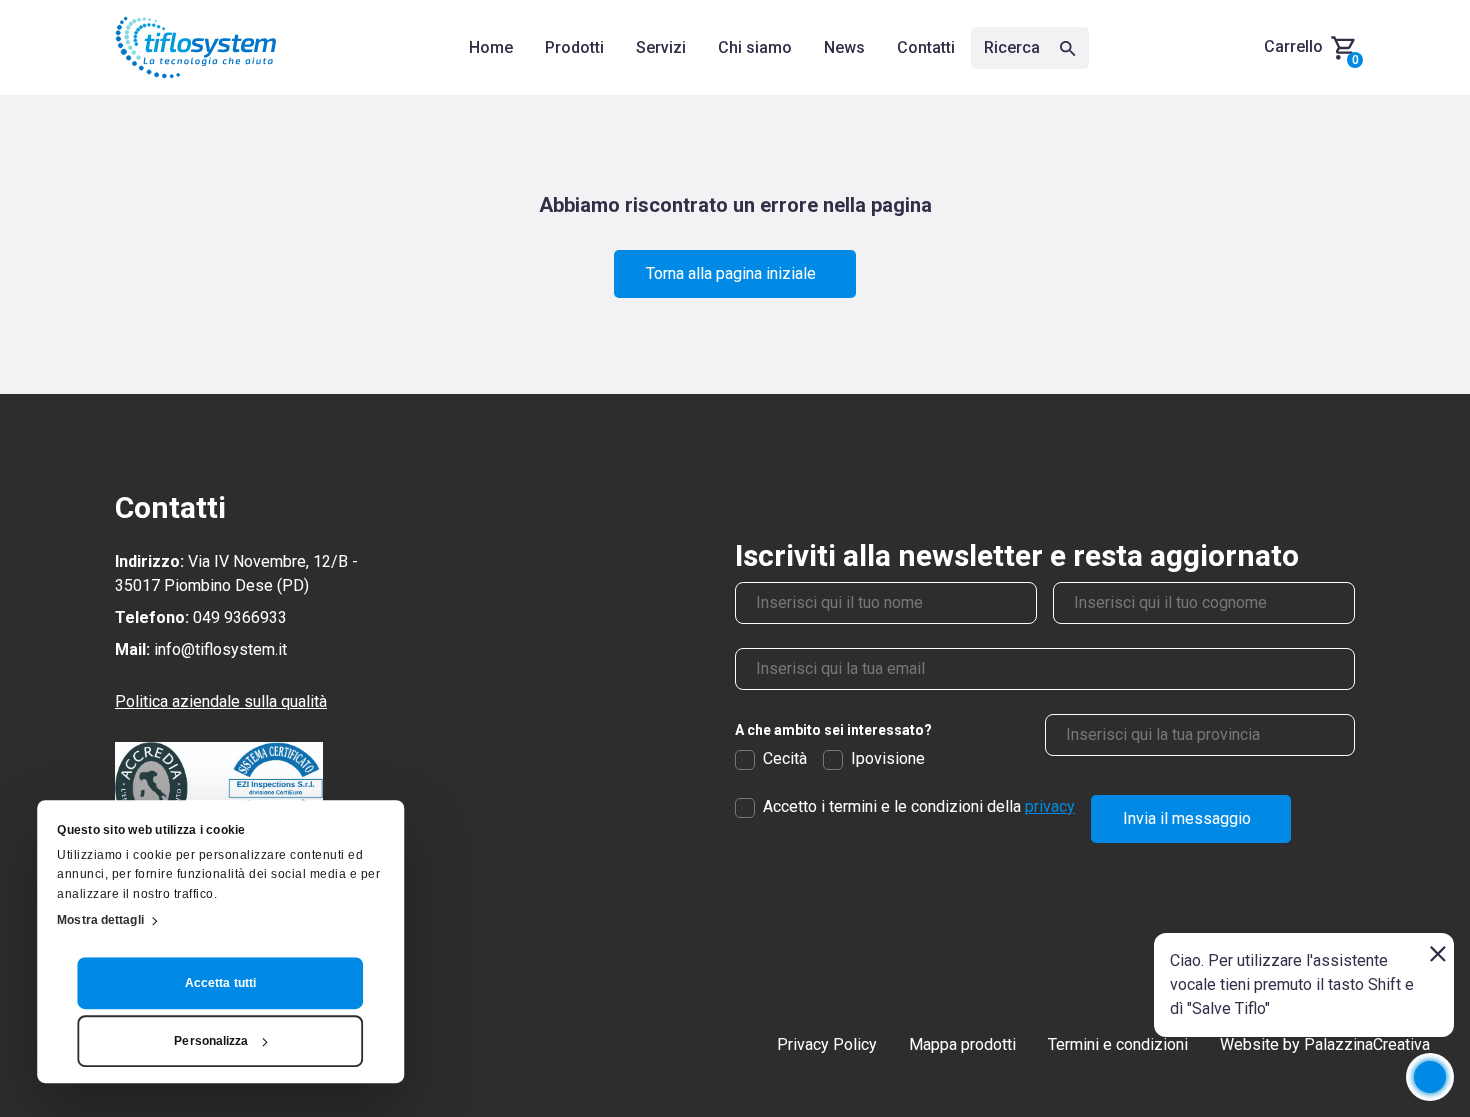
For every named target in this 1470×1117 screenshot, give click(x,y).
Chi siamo (755, 47)
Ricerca (1014, 47)
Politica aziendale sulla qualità (221, 701)
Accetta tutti (220, 983)
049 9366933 (240, 617)
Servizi (661, 47)
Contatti (926, 47)
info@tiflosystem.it (220, 649)
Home (491, 47)
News (844, 47)
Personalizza (211, 1041)
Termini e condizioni (1118, 1044)
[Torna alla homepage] (196, 47)
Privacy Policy (827, 1044)
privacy (1050, 806)
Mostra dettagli (100, 920)
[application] (1430, 1077)
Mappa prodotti (962, 1044)
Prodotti (574, 47)
